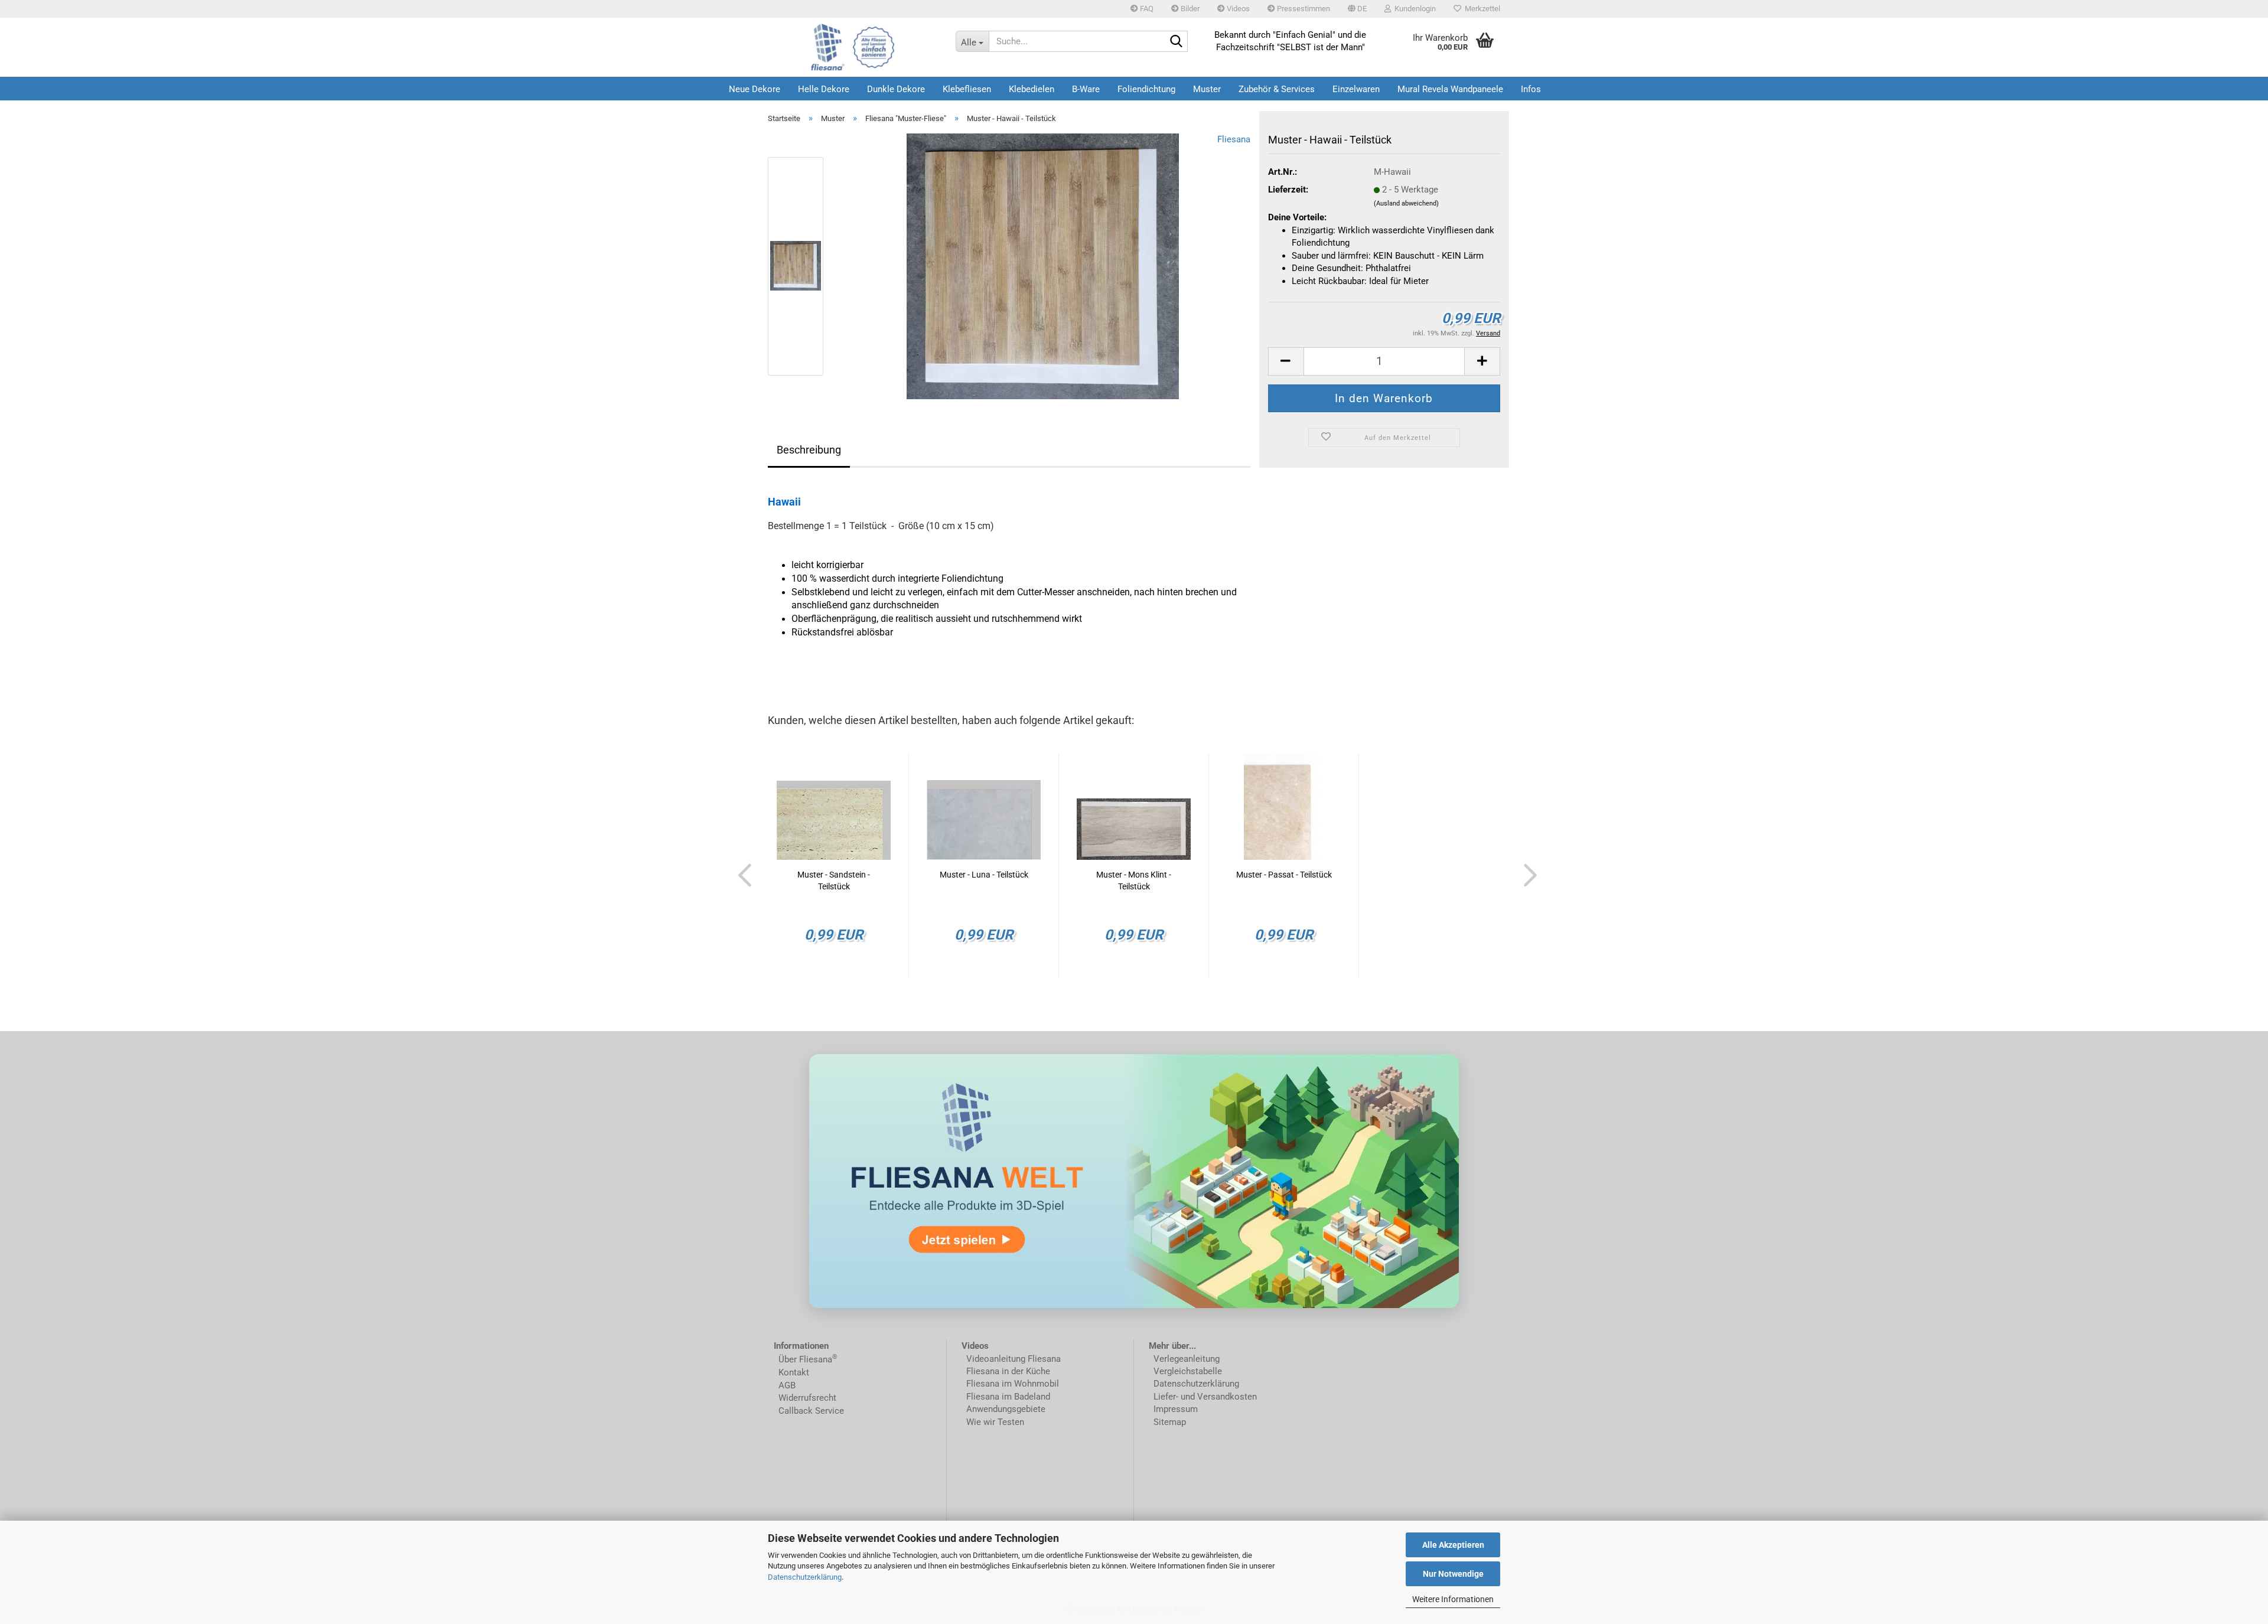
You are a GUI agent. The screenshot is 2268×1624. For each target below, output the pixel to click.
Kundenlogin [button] (1413, 9)
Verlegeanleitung (1187, 1359)
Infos (1531, 89)
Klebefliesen (967, 89)
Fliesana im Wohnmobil (1011, 1384)
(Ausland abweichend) (1406, 203)
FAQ (1146, 9)
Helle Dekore (824, 89)
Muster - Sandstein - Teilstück (834, 881)
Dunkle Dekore (896, 89)
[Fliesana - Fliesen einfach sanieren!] (853, 47)
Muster (1207, 89)
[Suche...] (1177, 42)
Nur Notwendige (1453, 1574)
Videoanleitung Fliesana (1014, 1359)
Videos (1237, 9)
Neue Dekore (755, 89)
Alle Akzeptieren (1453, 1545)
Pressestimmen (1303, 9)
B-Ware (1086, 89)
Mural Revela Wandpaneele (1450, 89)
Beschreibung (809, 450)
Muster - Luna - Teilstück (984, 875)
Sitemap (1170, 1422)
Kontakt (794, 1372)
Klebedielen (1032, 89)
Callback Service (811, 1411)
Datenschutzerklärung (805, 1577)
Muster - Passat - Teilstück (1284, 875)
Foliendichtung (1146, 89)
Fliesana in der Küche (1008, 1371)
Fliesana (1234, 139)
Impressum (1176, 1409)
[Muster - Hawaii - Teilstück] (1043, 266)
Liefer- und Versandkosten (1205, 1397)
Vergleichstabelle (1188, 1371)
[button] (1357, 9)
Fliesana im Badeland (1008, 1397)
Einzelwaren (1356, 89)
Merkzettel (1481, 9)
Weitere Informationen (1453, 1599)
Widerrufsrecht (807, 1398)
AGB (787, 1385)
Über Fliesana (805, 1359)
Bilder (1189, 9)
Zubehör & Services (1277, 89)
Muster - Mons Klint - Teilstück (1134, 881)
